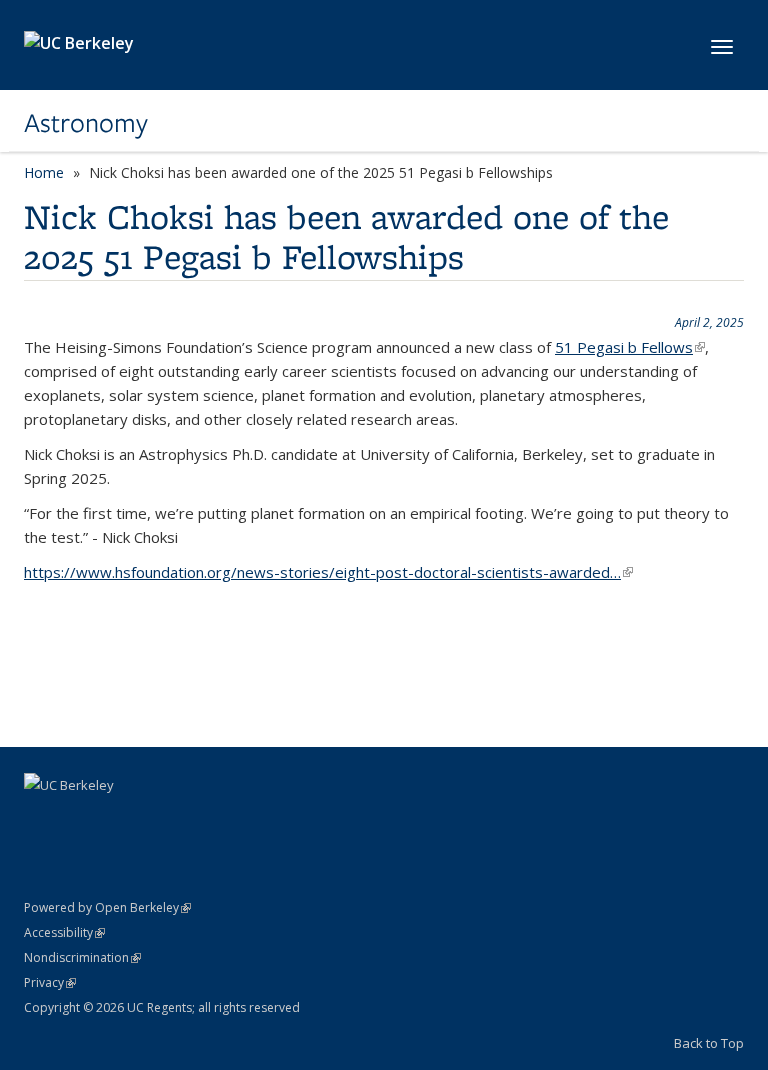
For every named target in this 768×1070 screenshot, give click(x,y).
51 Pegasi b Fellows (630, 347)
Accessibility (64, 932)
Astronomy (86, 123)
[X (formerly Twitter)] (81, 819)
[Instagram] (120, 819)
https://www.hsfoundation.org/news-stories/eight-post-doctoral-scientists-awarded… (328, 572)
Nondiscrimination (82, 957)
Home (44, 172)
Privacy (50, 982)
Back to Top (709, 1043)
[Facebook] (42, 819)
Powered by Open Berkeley (107, 907)
